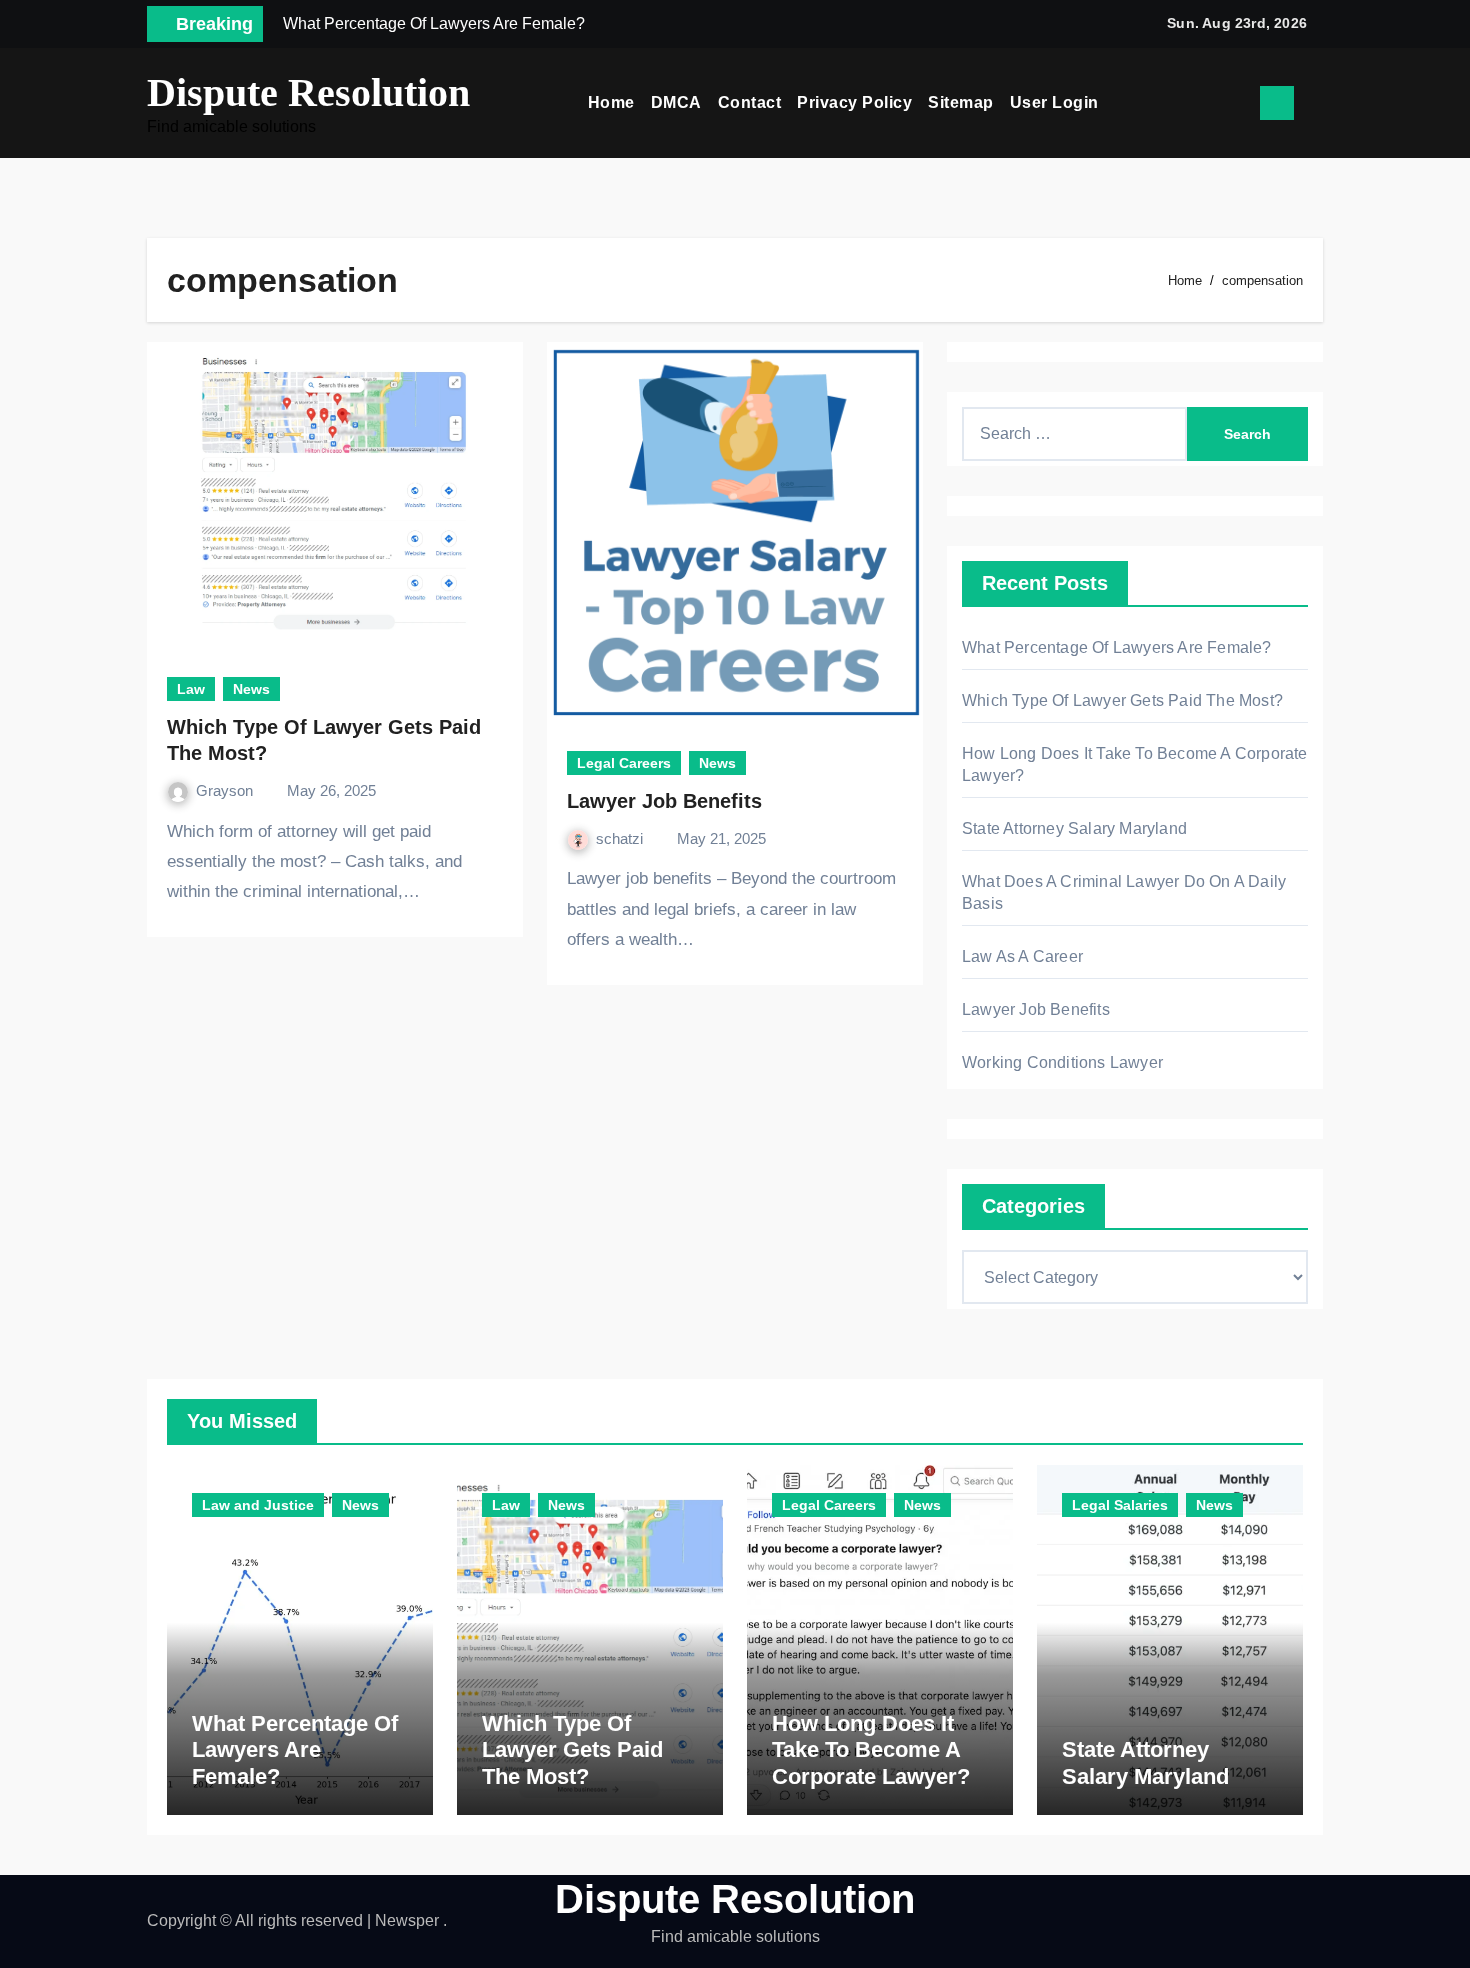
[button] (1316, 103)
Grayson (226, 790)
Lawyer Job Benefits (664, 801)
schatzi (621, 838)
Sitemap (961, 102)
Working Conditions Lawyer (1062, 1062)
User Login (1054, 102)
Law (191, 689)
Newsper (407, 1920)
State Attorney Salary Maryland (1074, 828)
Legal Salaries (1120, 1505)
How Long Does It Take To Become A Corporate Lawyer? (871, 1750)
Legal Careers (624, 763)
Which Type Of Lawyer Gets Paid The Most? (1122, 700)
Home (611, 102)
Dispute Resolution (308, 92)
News (251, 689)
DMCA (676, 102)
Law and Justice (258, 1505)
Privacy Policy (854, 102)
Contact (750, 102)
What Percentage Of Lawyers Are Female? (1117, 647)
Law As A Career (1022, 956)
